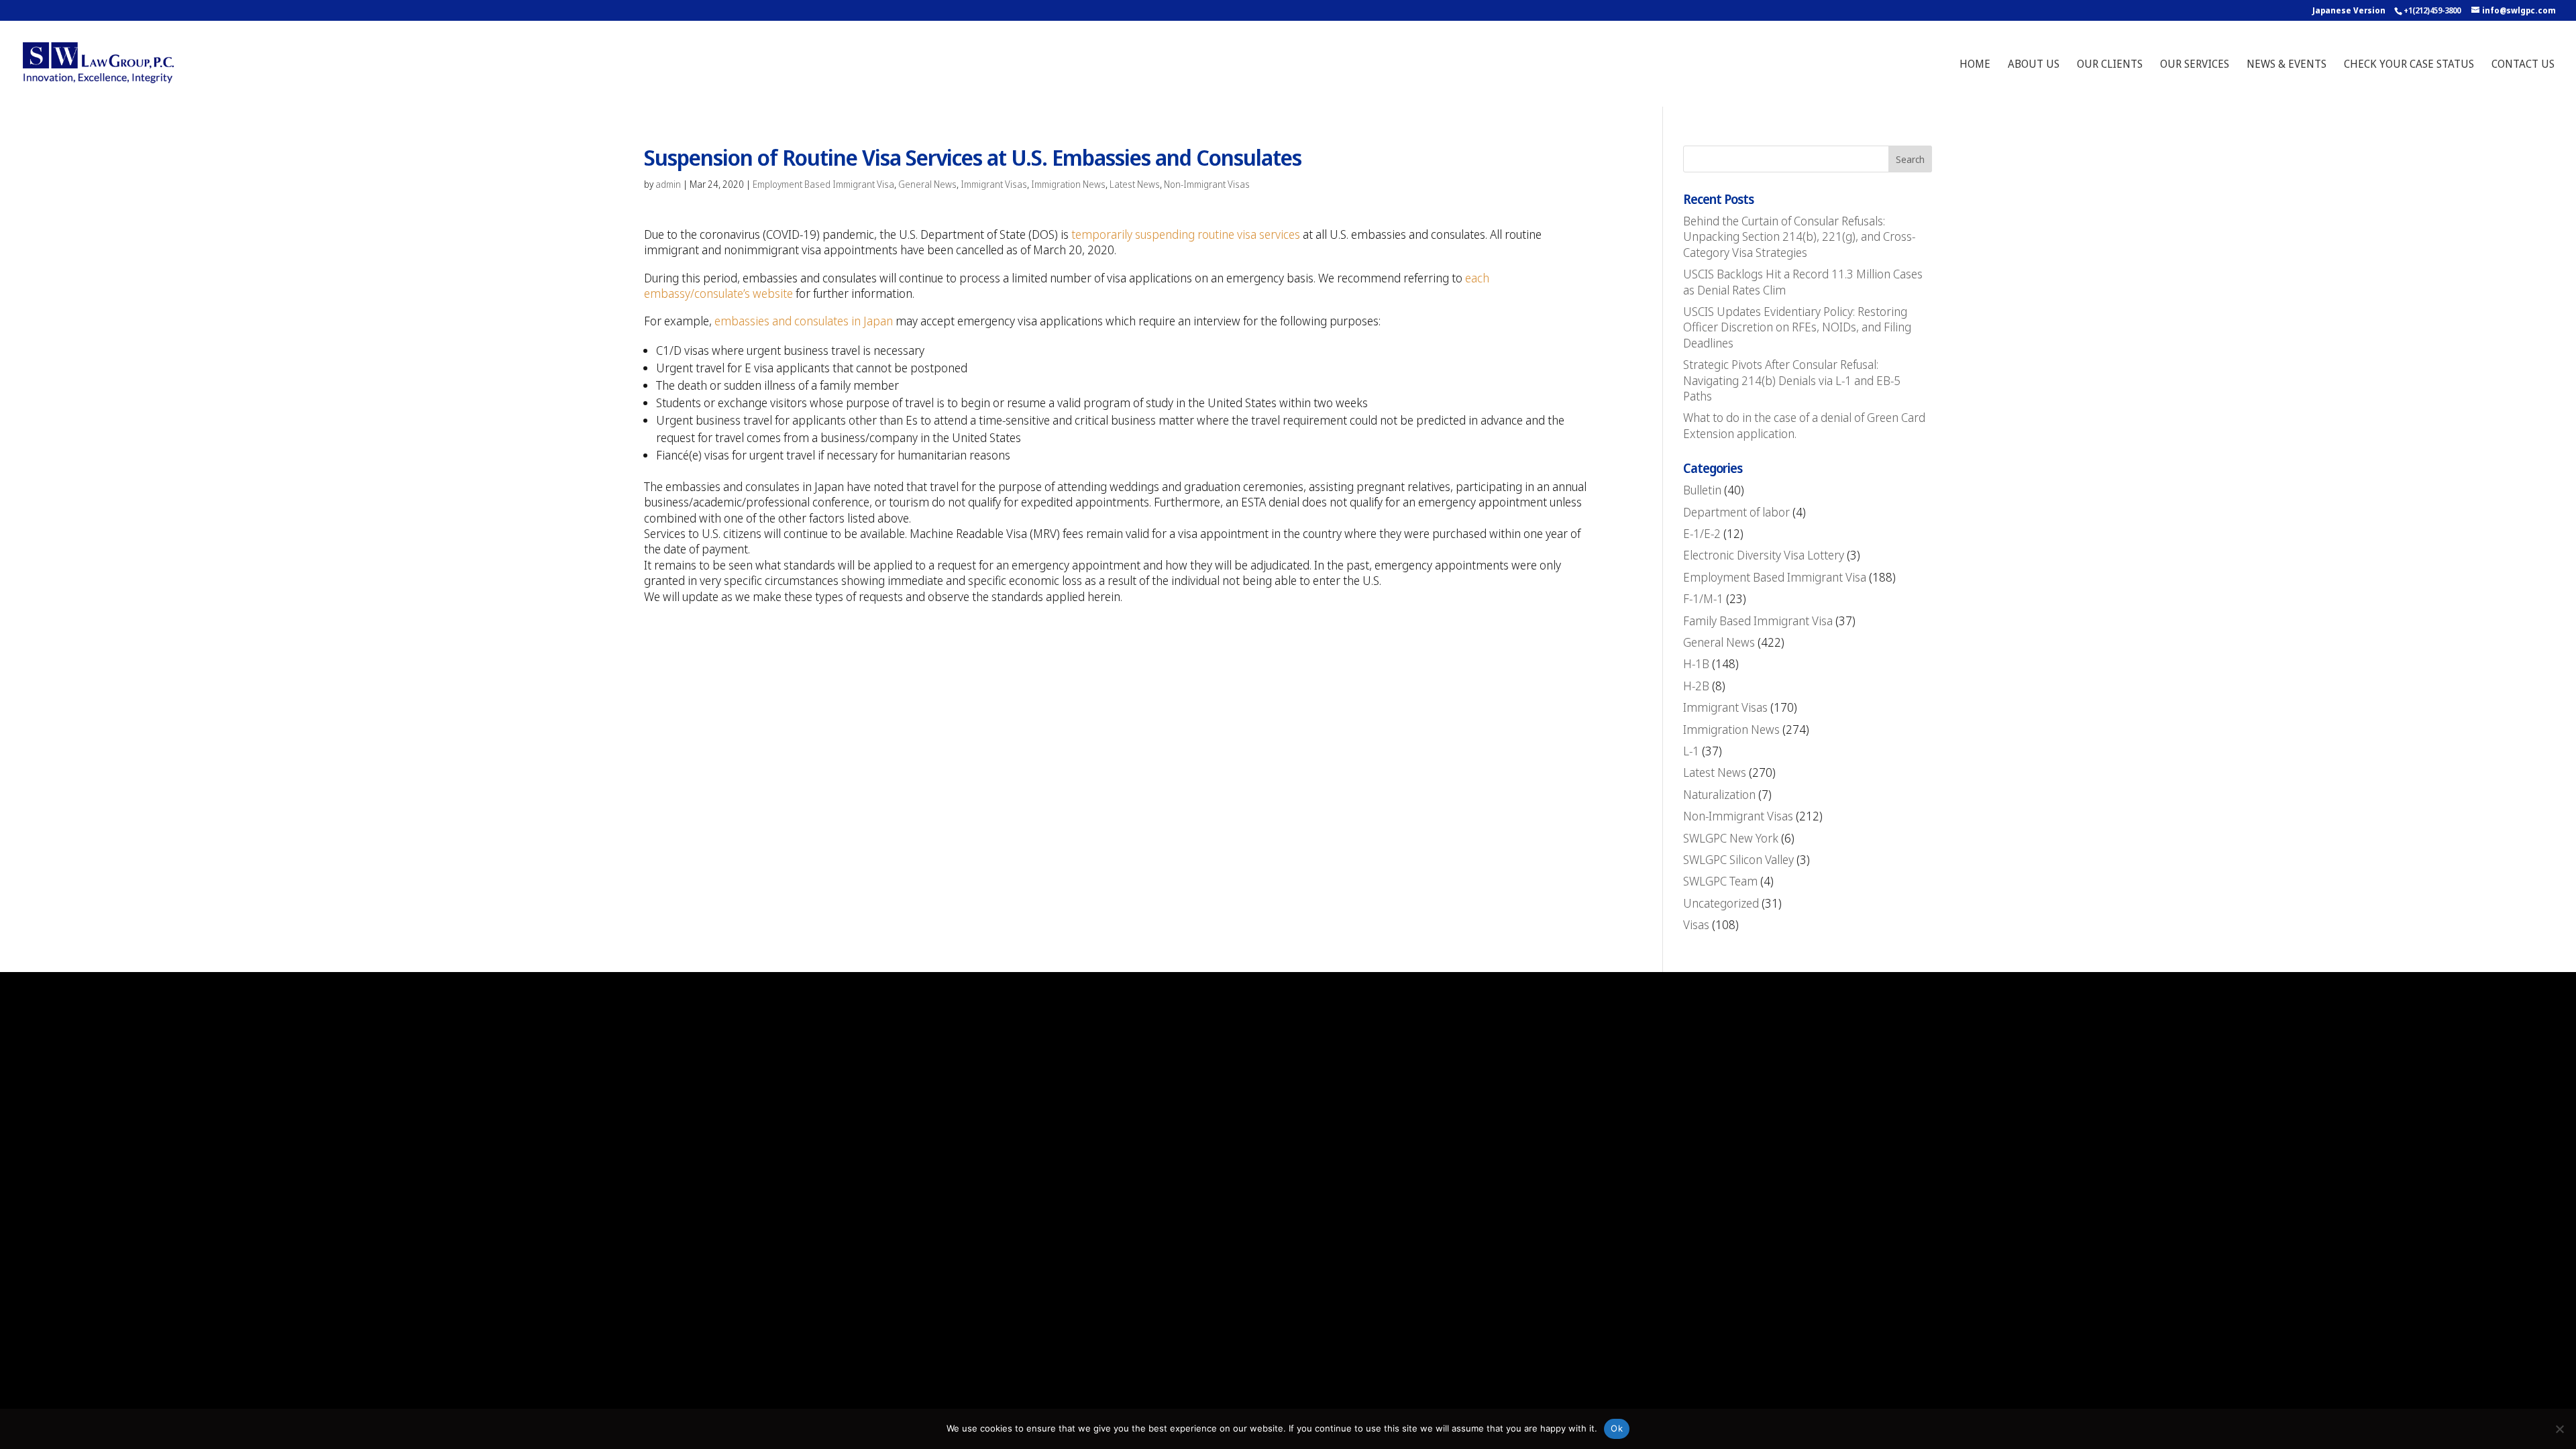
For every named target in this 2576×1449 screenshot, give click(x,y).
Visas (1696, 924)
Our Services (2195, 65)
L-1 (1691, 751)
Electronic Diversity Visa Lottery (1764, 555)
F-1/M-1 (1703, 598)
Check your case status (2409, 65)
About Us (2034, 65)
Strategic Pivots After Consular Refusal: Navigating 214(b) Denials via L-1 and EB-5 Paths (1792, 380)
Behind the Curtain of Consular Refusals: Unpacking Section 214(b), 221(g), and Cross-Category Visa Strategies (1799, 236)
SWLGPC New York (1731, 838)
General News (927, 184)
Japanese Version (2349, 10)
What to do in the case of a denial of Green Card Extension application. (1804, 425)
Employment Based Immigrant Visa (823, 184)
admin (668, 184)
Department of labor (1736, 512)
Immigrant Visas (994, 184)
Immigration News (1068, 184)
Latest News (1135, 184)
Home (1975, 65)
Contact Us (2523, 65)
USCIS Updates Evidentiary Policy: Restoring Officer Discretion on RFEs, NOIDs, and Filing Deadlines (1797, 327)
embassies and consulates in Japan (804, 321)
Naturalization (1719, 794)
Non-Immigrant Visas (1207, 184)
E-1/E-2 (1702, 533)
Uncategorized (1721, 903)
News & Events (2287, 65)
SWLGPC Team (1720, 881)
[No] (2559, 1429)
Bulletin (1702, 490)
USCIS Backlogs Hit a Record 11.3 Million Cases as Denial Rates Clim (1803, 281)
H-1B (1696, 663)
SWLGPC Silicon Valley (1738, 859)
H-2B (1696, 686)
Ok (1617, 1428)
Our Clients (2110, 65)
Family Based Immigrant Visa (1758, 621)
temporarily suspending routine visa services (1186, 234)
